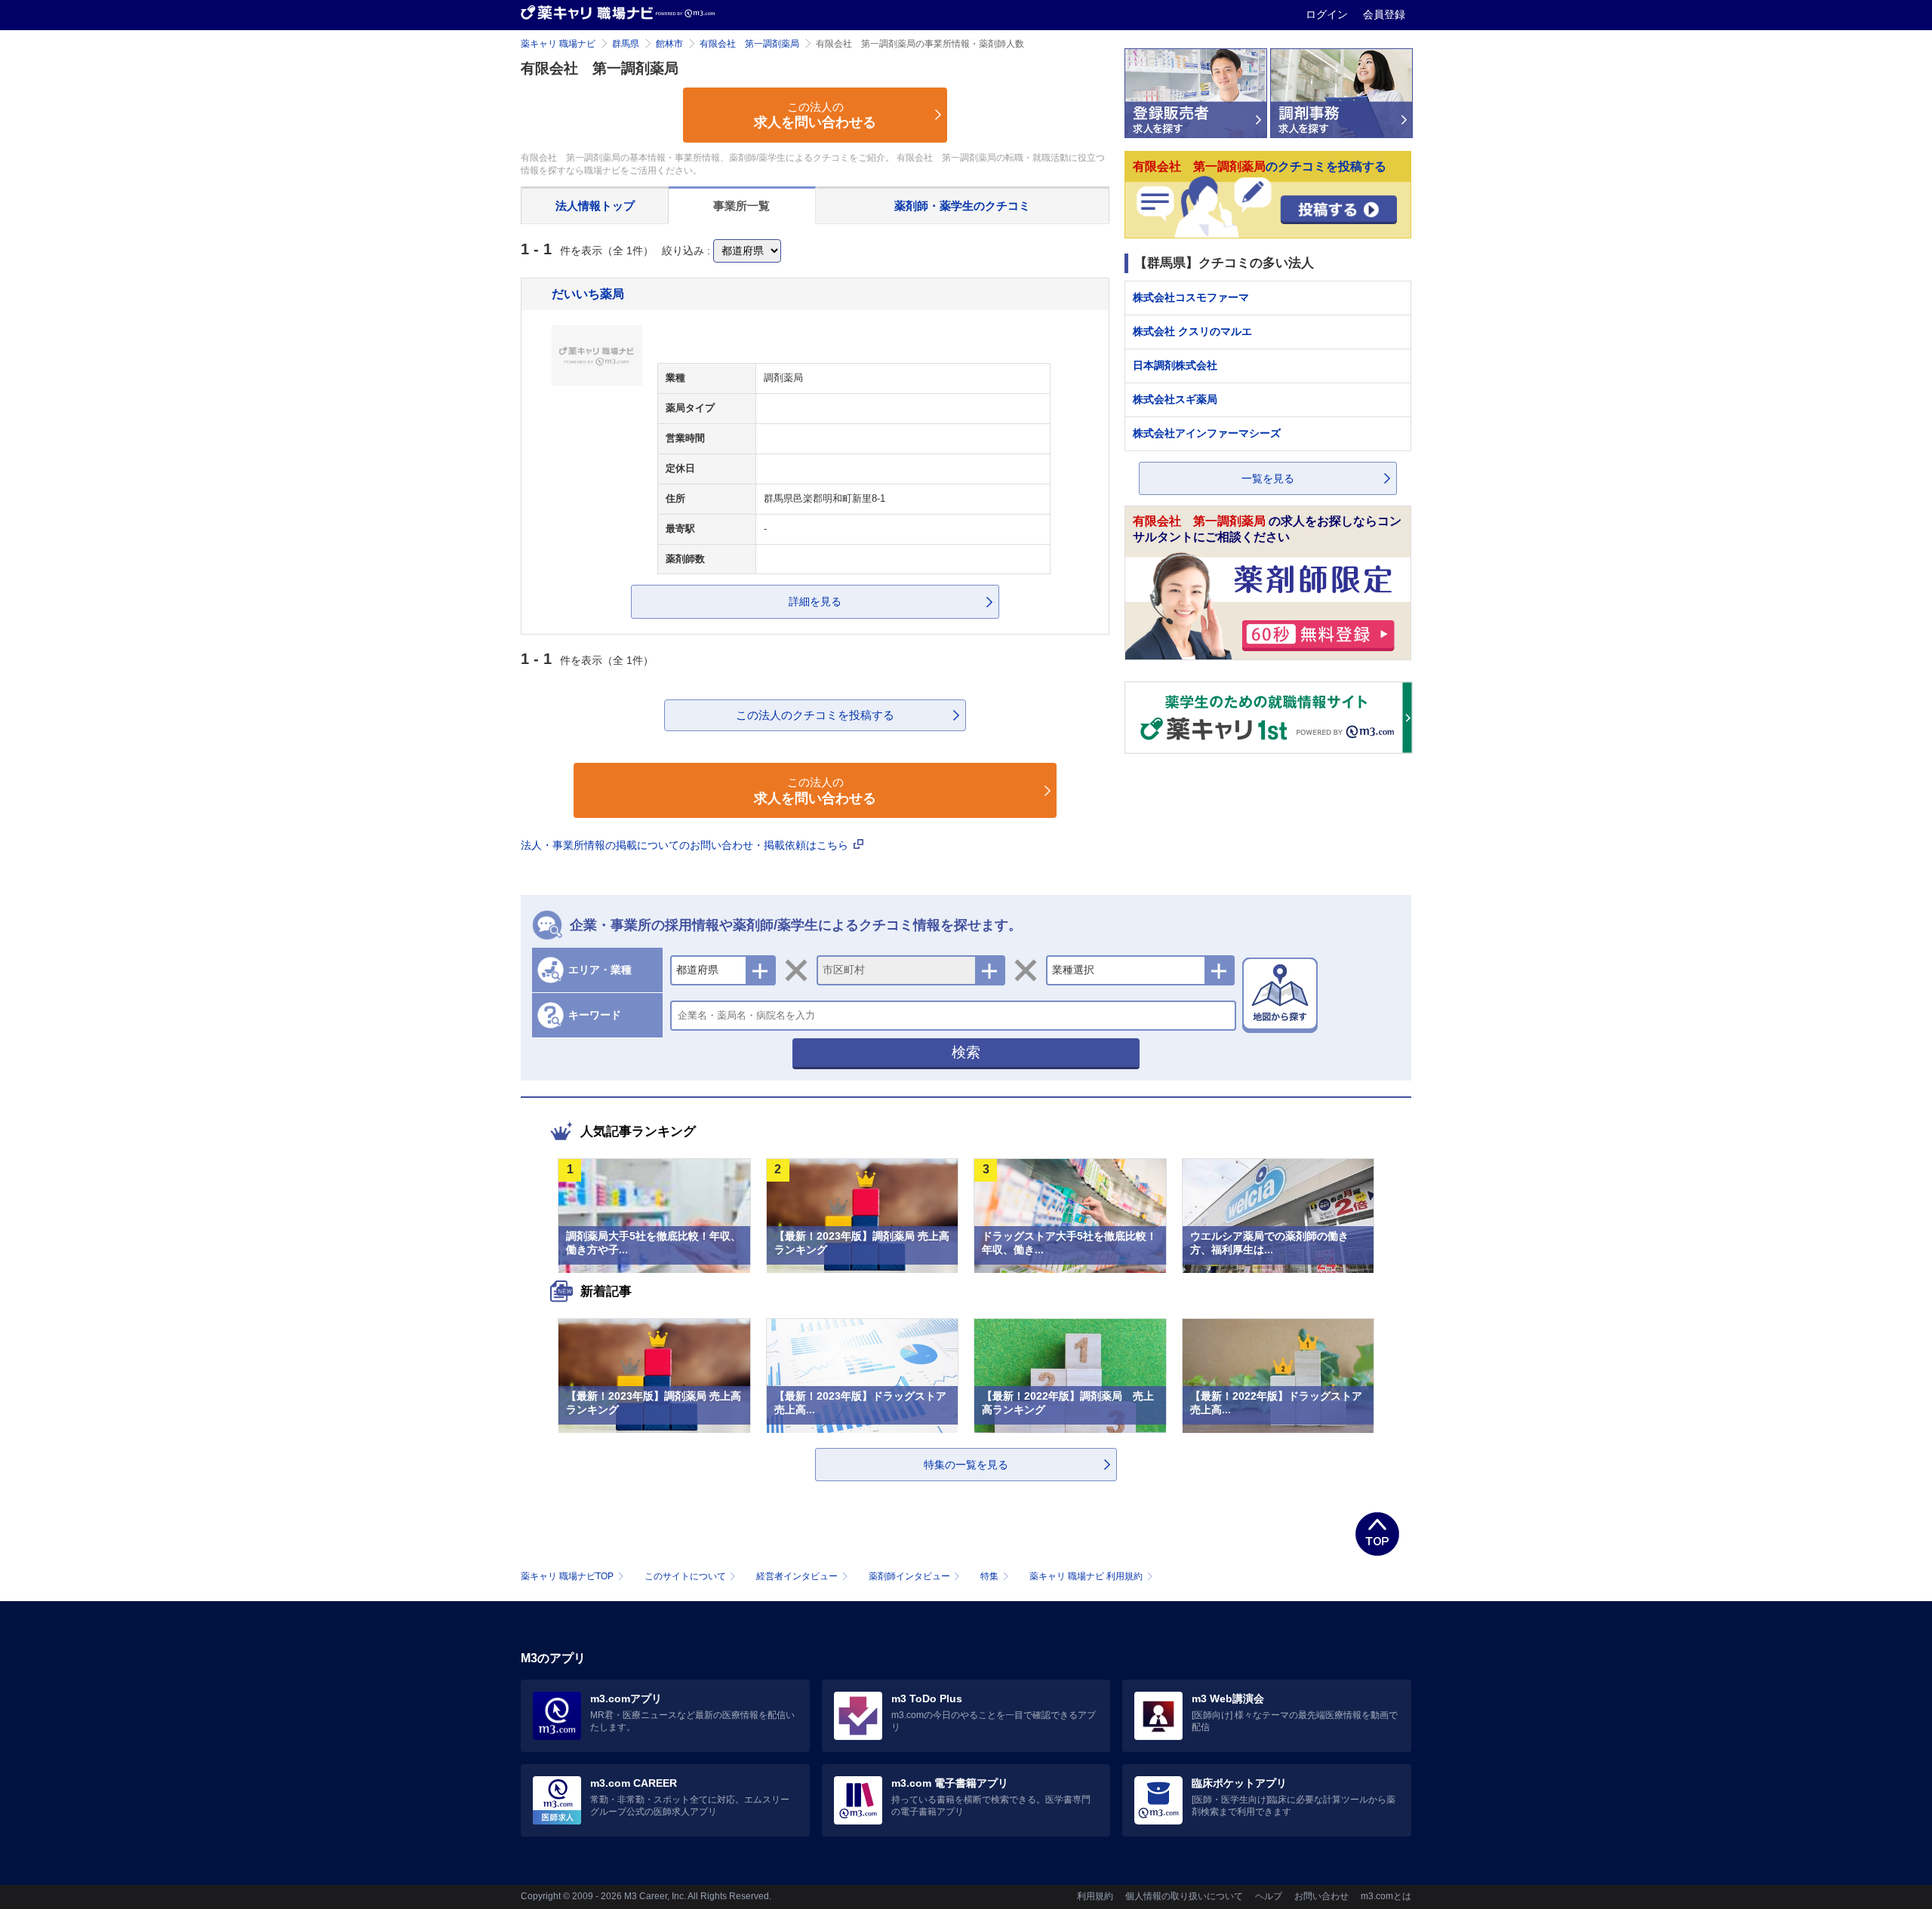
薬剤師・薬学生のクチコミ (962, 206)
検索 (966, 1052)
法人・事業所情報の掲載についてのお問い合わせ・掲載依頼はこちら (686, 845)
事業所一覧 (741, 206)
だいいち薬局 (588, 294)
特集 (989, 1576)
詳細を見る (815, 601)
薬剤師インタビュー (909, 1576)
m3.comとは (1386, 1896)
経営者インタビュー (797, 1576)
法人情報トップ (595, 206)
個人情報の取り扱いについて (1184, 1896)
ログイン (1328, 14)
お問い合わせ (1321, 1896)
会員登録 (1384, 14)
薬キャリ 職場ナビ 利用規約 (1086, 1576)
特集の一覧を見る (966, 1465)
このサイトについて (685, 1576)
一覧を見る (1268, 478)
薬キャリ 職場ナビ (558, 44)
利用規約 (1095, 1896)
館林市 (669, 44)
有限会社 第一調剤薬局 (749, 44)
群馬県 (626, 44)
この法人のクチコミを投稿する (815, 715)
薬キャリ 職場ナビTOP (567, 1576)
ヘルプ (1269, 1896)
